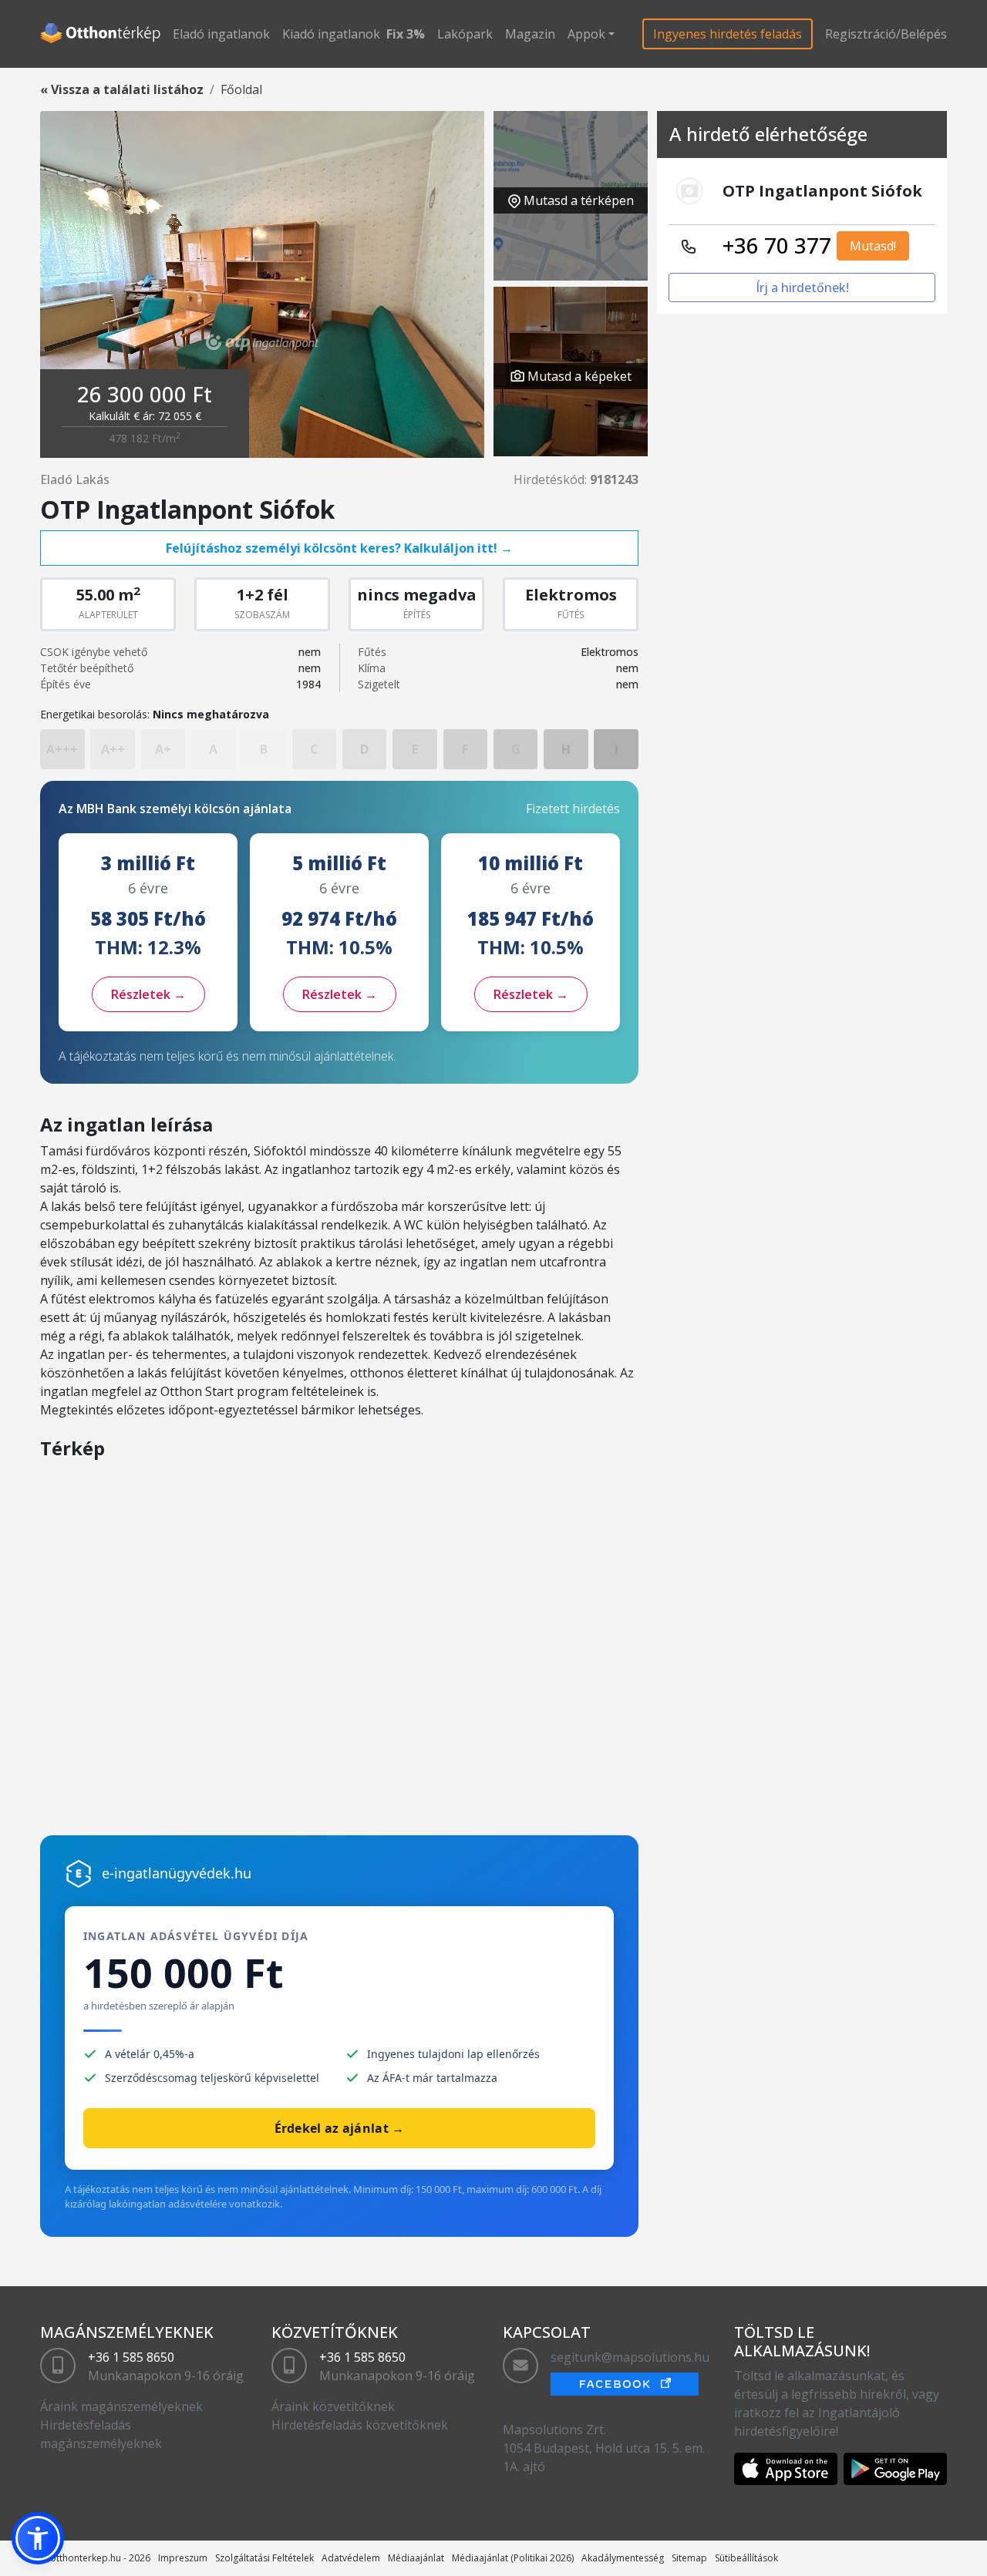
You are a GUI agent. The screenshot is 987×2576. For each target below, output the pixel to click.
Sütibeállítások (746, 2558)
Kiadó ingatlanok (331, 34)
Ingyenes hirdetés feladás (728, 34)
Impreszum (183, 2558)
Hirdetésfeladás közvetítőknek (360, 2425)
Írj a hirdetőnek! (802, 288)
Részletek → (148, 994)
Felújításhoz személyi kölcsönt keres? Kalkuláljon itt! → (339, 548)
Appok (586, 34)
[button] (38, 2538)
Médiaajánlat (416, 2558)
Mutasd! (873, 246)
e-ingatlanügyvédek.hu (177, 1873)
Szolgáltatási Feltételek (264, 2558)
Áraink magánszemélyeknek (121, 2406)
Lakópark (465, 34)
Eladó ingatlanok (221, 34)
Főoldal (241, 89)
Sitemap (689, 2558)
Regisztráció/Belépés (886, 34)
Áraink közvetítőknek (333, 2406)
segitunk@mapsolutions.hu (630, 2357)
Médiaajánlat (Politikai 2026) (513, 2558)
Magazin (530, 34)
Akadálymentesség (623, 2558)
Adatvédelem (351, 2558)
